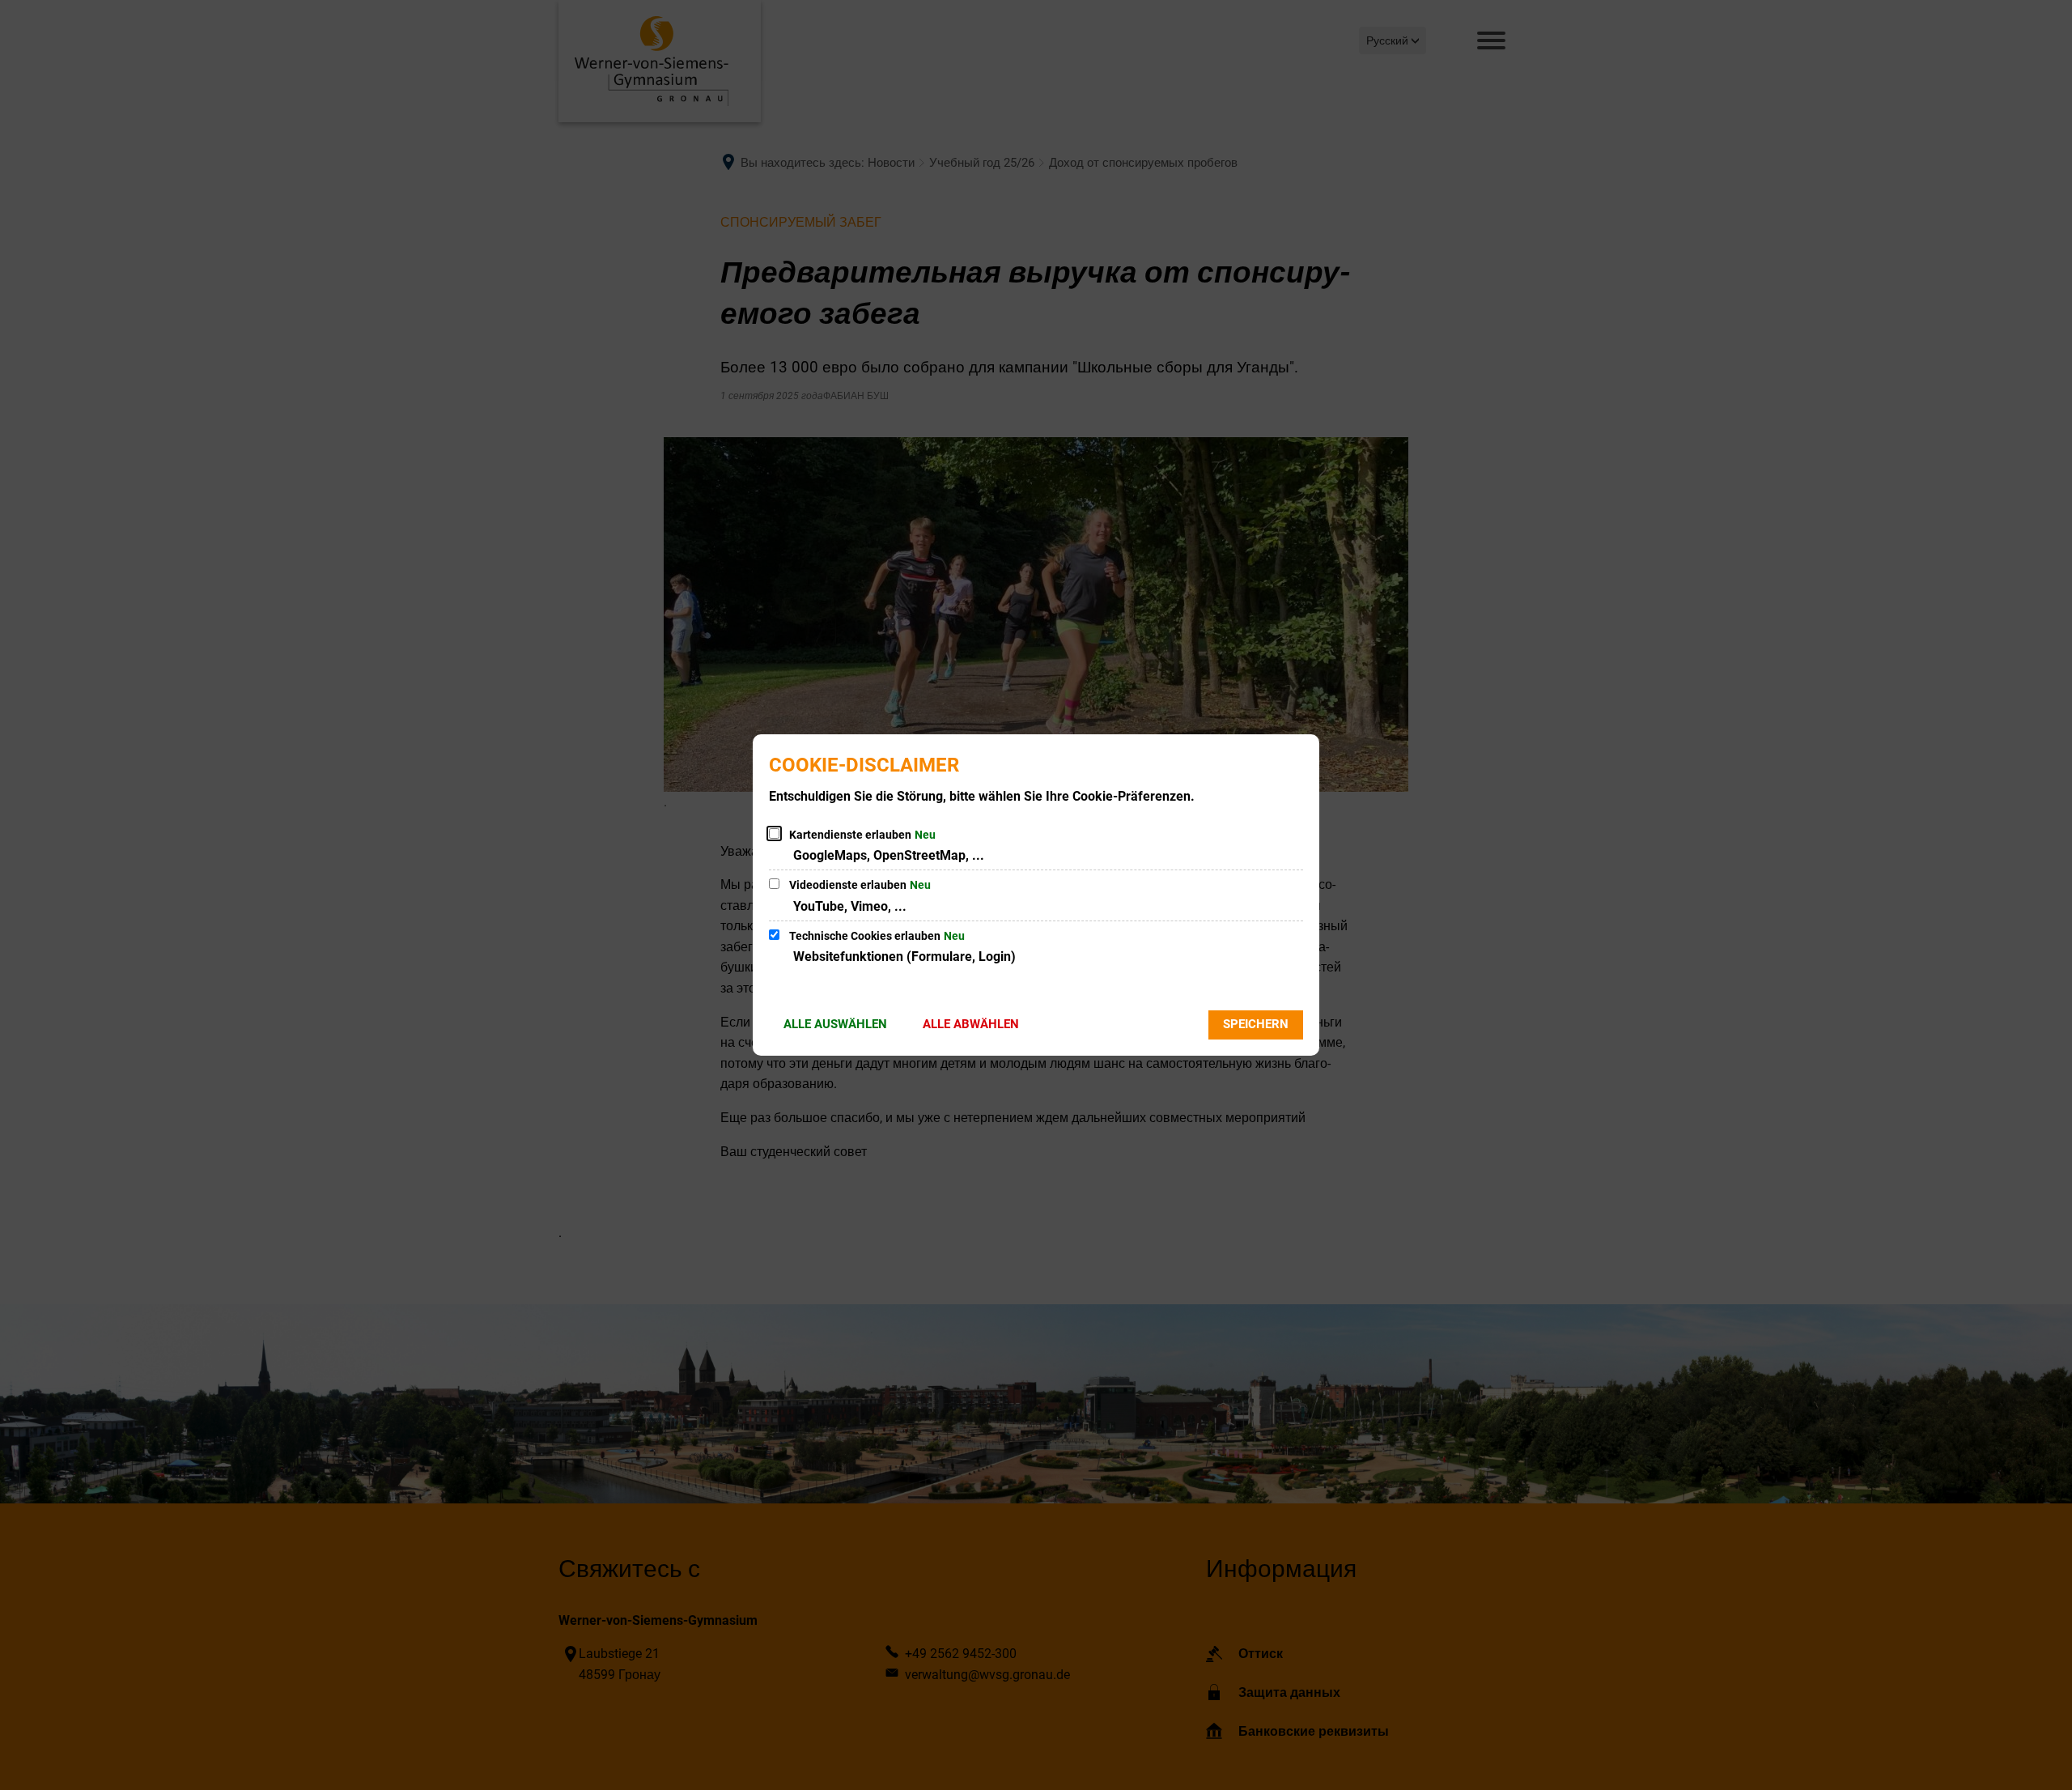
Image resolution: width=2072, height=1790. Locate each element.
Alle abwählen (971, 1024)
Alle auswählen (835, 1024)
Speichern (1256, 1024)
